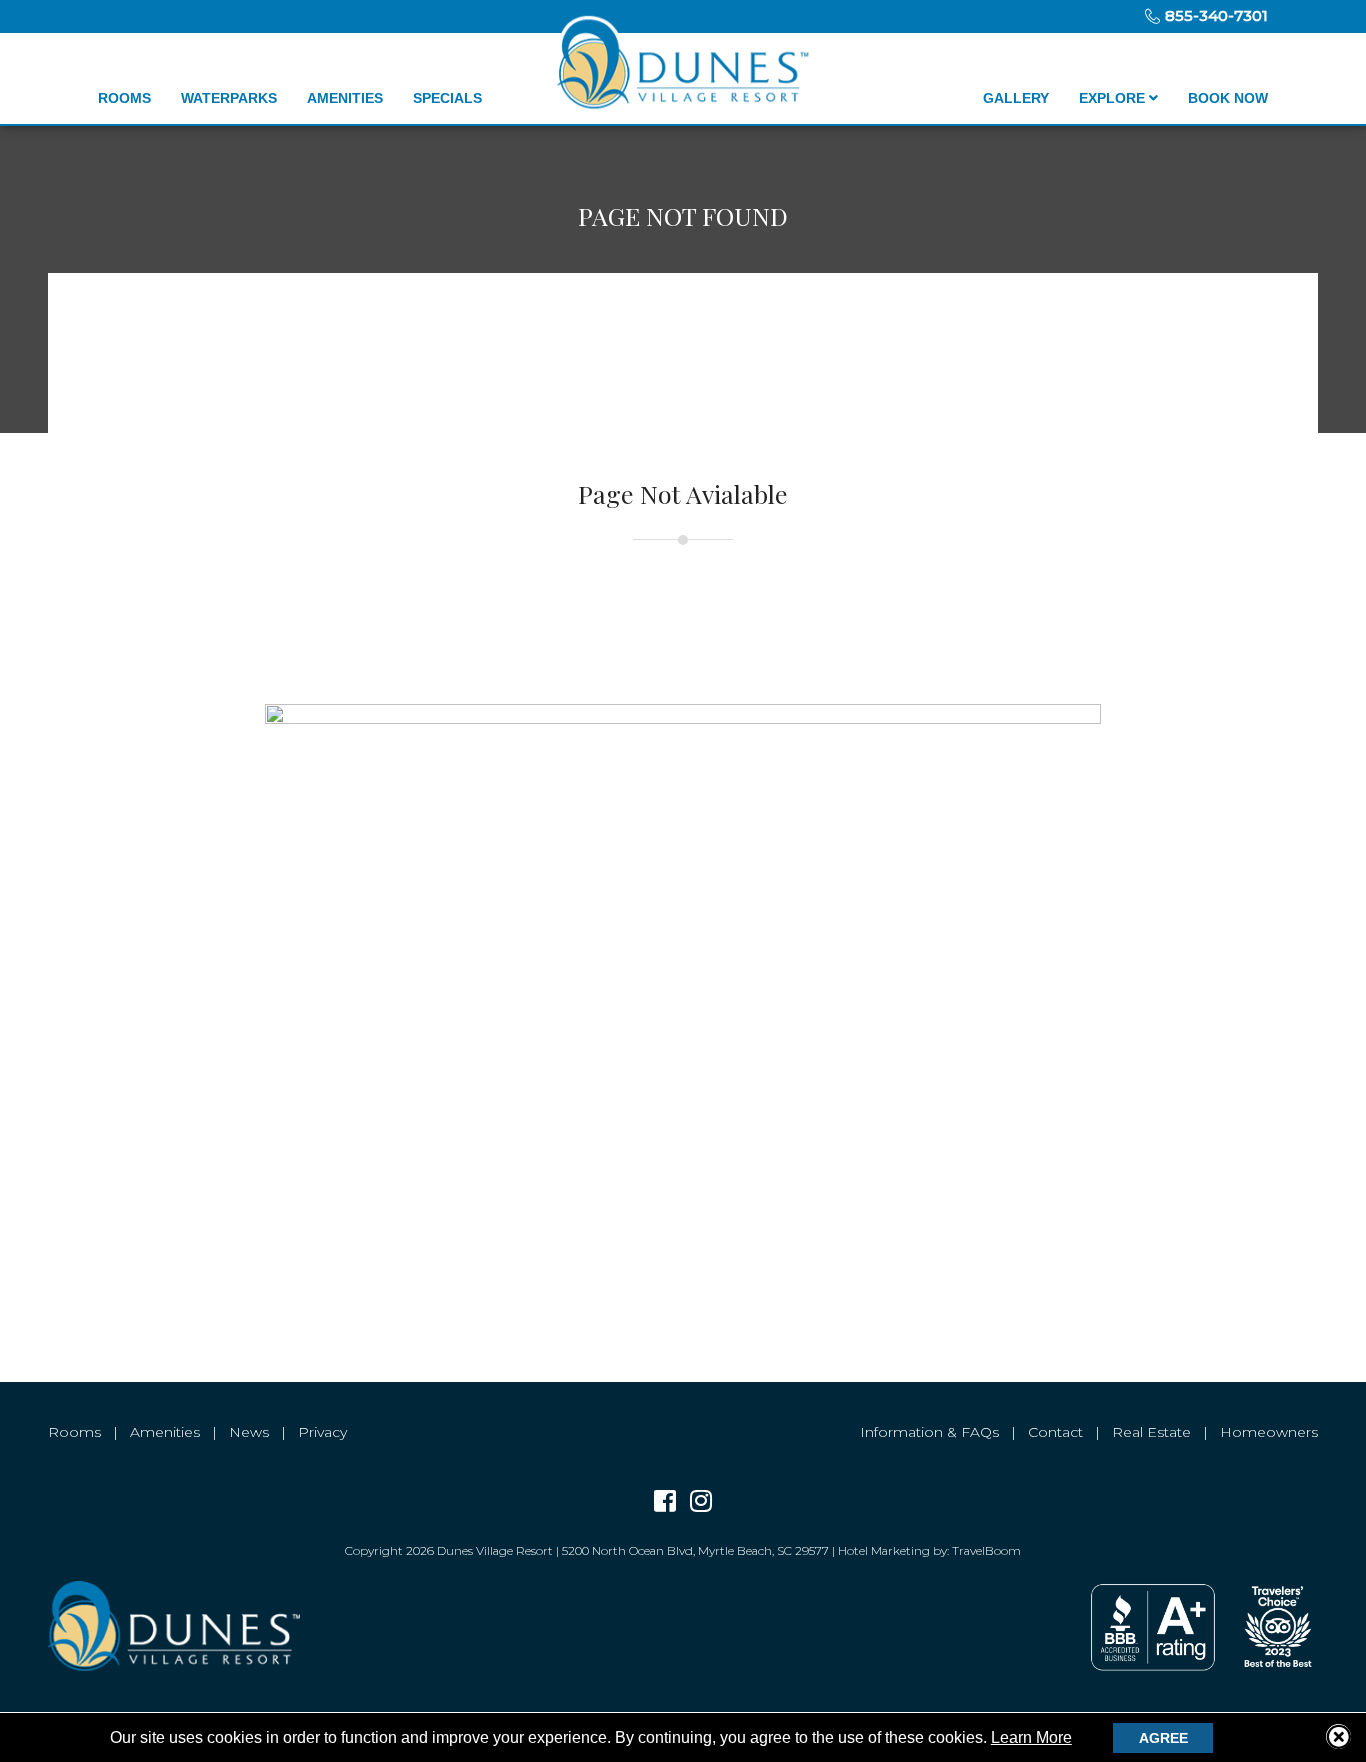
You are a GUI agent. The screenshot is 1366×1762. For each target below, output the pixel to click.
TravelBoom (986, 1550)
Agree (1163, 1738)
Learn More (1031, 1737)
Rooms (124, 98)
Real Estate (1151, 1432)
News (249, 1432)
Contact (1055, 1432)
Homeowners (1269, 1432)
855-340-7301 (1214, 15)
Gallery (1016, 98)
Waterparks (229, 98)
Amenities (345, 98)
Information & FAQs (929, 1432)
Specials (447, 98)
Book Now (1228, 98)
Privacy (322, 1432)
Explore (1114, 98)
